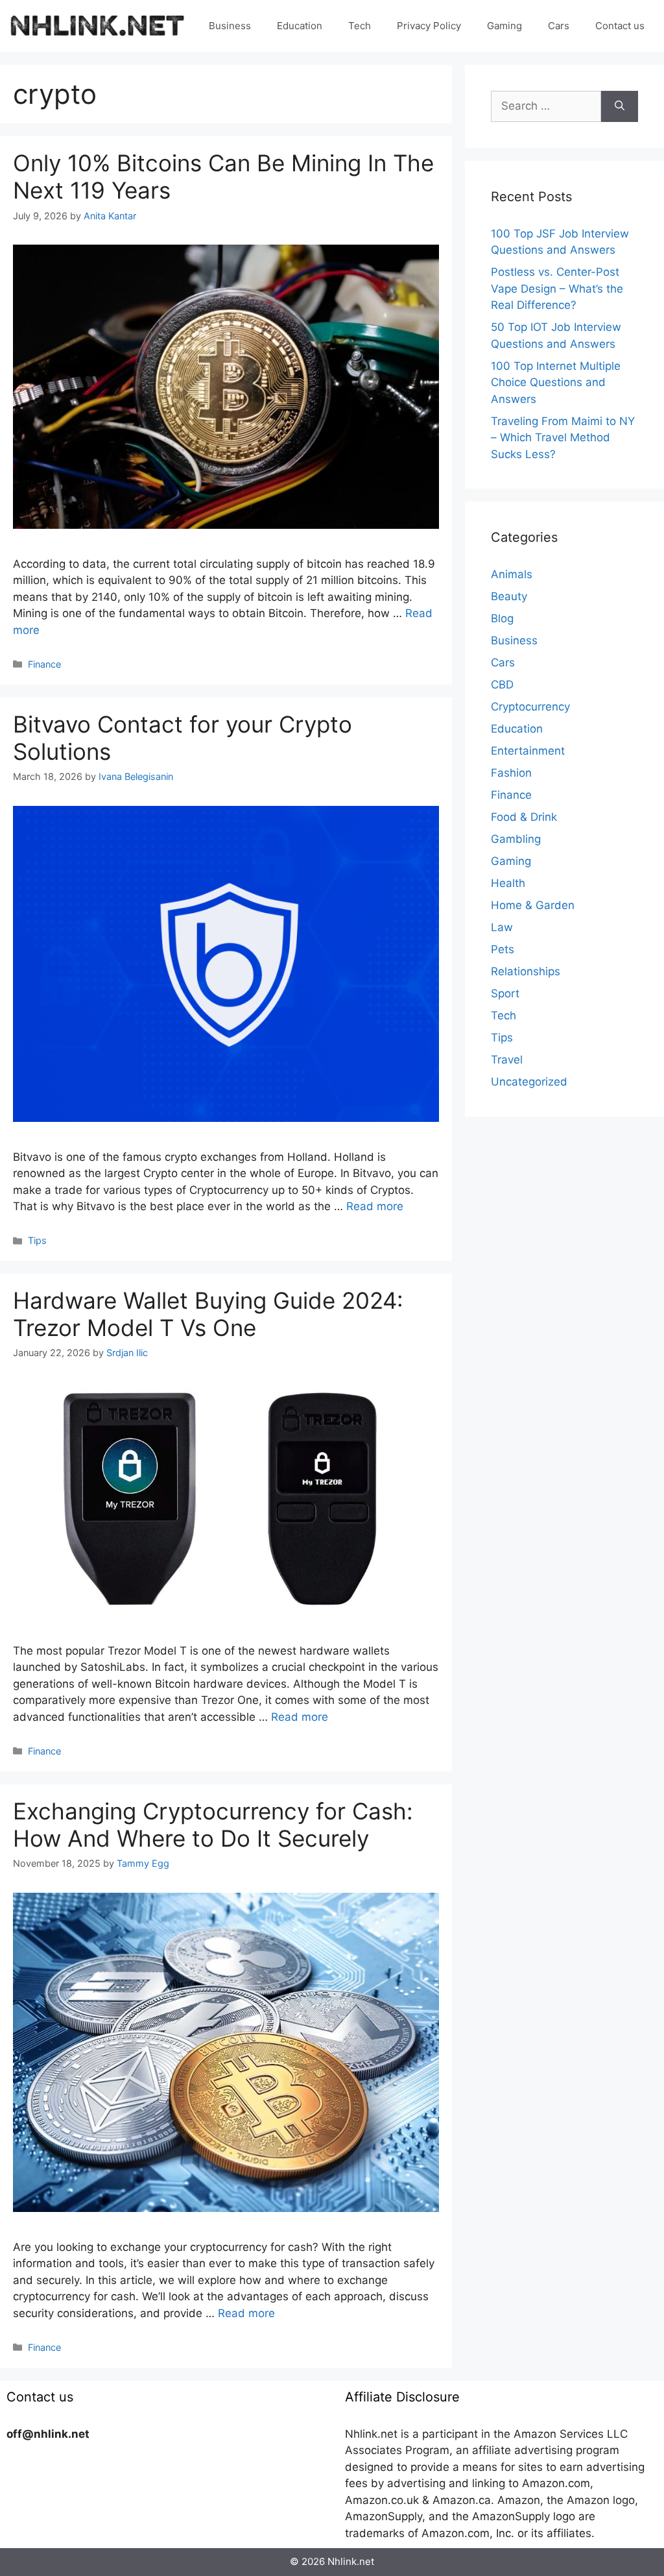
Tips (37, 1240)
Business (230, 26)
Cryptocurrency (530, 707)
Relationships (526, 971)
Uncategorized (529, 1082)
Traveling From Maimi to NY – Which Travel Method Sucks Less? (563, 438)
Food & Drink (524, 817)
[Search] (620, 106)
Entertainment (528, 751)
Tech (360, 26)
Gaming (504, 26)
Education (300, 26)
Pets (503, 949)
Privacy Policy (429, 26)
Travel (507, 1060)
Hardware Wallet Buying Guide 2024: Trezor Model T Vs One (208, 1314)
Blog (502, 618)
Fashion (511, 773)
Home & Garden (533, 905)
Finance (44, 664)
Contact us (620, 26)
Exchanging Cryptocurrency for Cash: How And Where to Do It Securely (213, 1825)
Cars (559, 26)
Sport (505, 993)
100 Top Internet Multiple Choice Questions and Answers (556, 383)
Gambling (516, 839)
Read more (375, 1206)
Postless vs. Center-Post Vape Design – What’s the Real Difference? (557, 288)
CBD (502, 685)
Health (508, 883)
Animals (512, 574)
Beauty (509, 596)
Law (502, 927)
